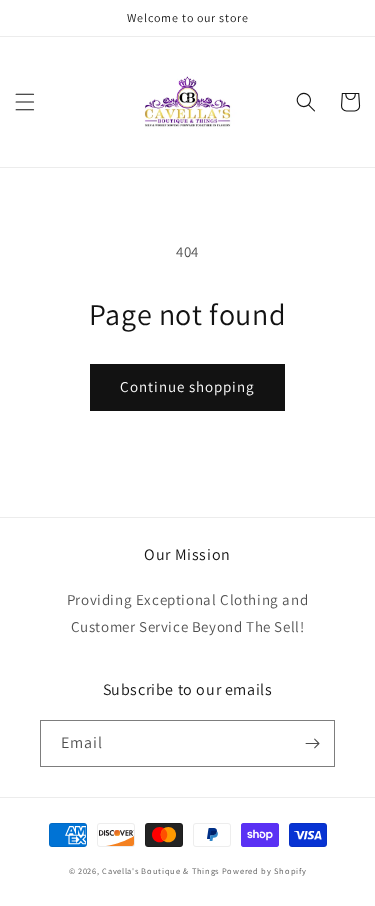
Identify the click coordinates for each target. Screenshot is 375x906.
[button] (25, 102)
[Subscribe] (312, 743)
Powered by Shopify (264, 870)
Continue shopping (187, 386)
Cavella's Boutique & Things (162, 870)
